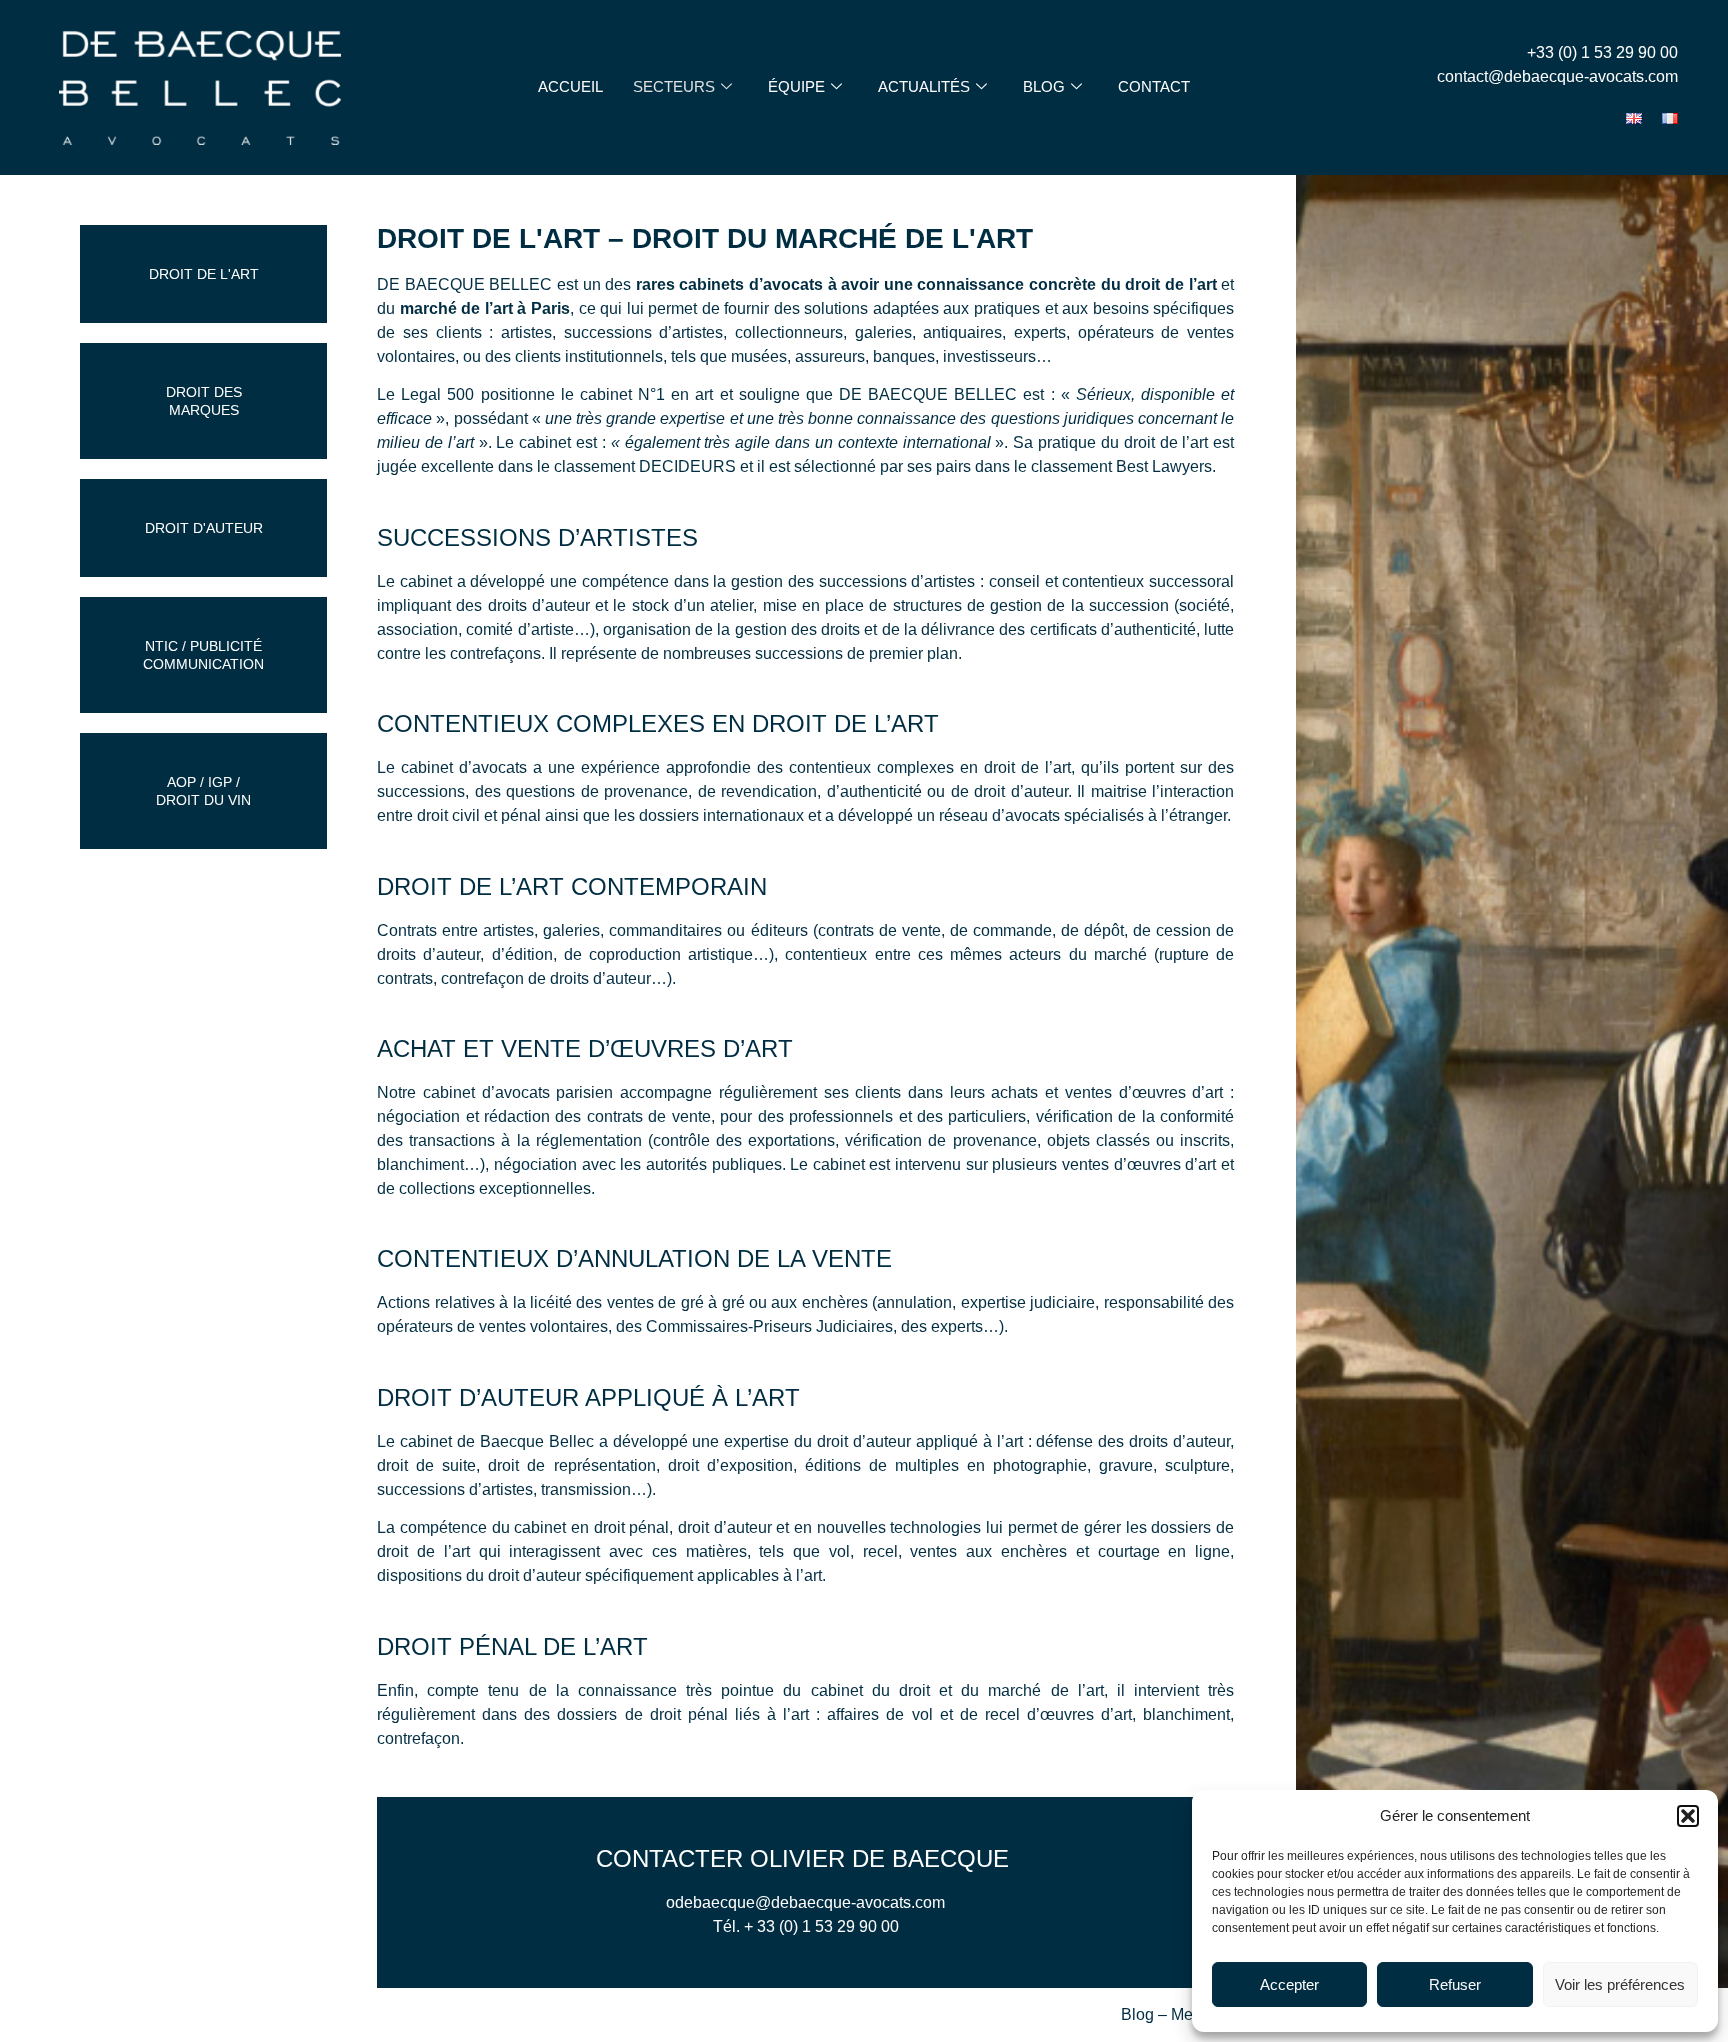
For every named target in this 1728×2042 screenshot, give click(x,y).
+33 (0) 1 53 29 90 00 (1602, 52)
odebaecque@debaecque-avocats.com (805, 1902)
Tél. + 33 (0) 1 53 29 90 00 (806, 1926)
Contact (1154, 86)
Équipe (796, 86)
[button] (1688, 1816)
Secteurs (674, 86)
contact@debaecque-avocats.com (1557, 76)
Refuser (1455, 1984)
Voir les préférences (1620, 1984)
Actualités (924, 86)
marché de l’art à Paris (485, 308)
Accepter (1289, 1984)
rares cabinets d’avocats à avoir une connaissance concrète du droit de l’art (926, 284)
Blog (1044, 86)
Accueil (570, 86)
